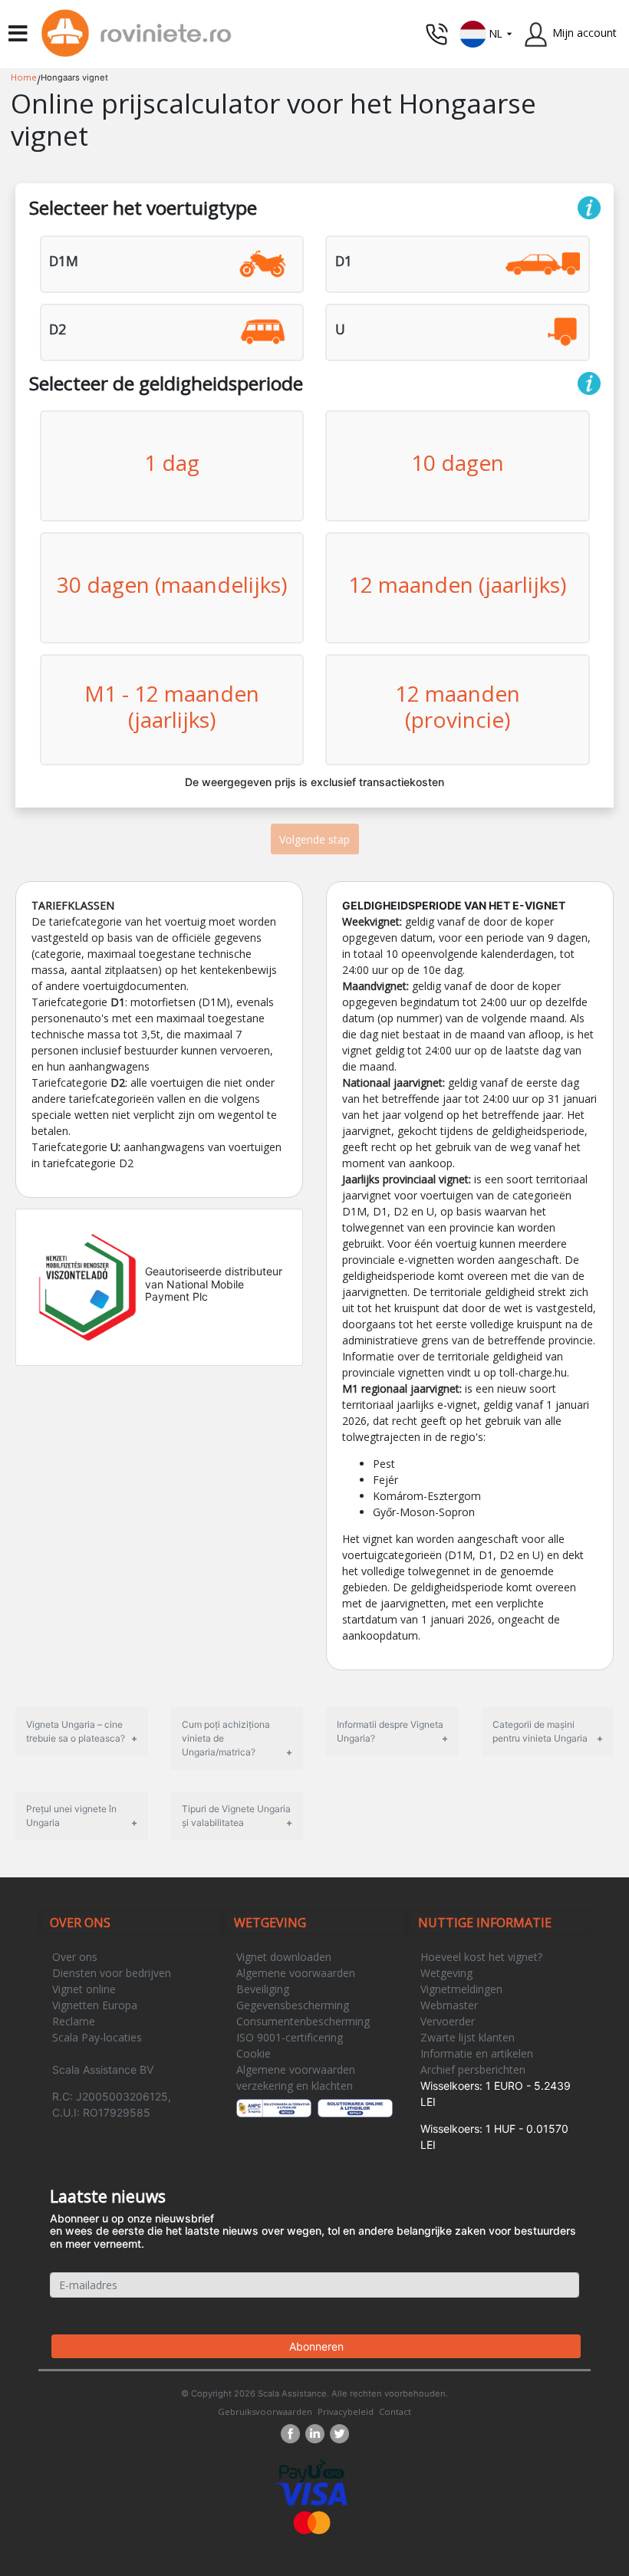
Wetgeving (446, 1973)
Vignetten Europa (95, 2005)
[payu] (312, 2470)
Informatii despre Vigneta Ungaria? (390, 1731)
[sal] (274, 2109)
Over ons (75, 1957)
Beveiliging (263, 1989)
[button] (486, 33)
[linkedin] (318, 2434)
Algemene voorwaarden (296, 1973)
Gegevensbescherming (293, 2005)
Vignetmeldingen (461, 1989)
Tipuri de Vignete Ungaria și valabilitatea (236, 1816)
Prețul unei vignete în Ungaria (71, 1816)
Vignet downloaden (284, 1957)
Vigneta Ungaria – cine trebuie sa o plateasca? (76, 1731)
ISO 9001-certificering (290, 2037)
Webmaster (449, 2005)
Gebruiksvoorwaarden (265, 2412)
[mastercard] (312, 2521)
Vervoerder (448, 2021)
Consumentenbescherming (303, 2021)
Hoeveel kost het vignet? (481, 1957)
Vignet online (84, 1989)
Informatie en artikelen (477, 2053)
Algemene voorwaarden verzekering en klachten (296, 2078)
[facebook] (293, 2434)
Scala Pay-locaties (97, 2037)
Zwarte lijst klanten (468, 2037)
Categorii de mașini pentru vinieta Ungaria (540, 1731)
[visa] (312, 2493)
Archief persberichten (473, 2069)
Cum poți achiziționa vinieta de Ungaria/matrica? (226, 1738)
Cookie (254, 2053)
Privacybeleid (346, 2412)
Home (24, 77)
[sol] (356, 2109)
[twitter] (339, 2434)
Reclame (74, 2021)
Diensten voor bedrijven (112, 1973)
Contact (395, 2412)
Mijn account (585, 33)
